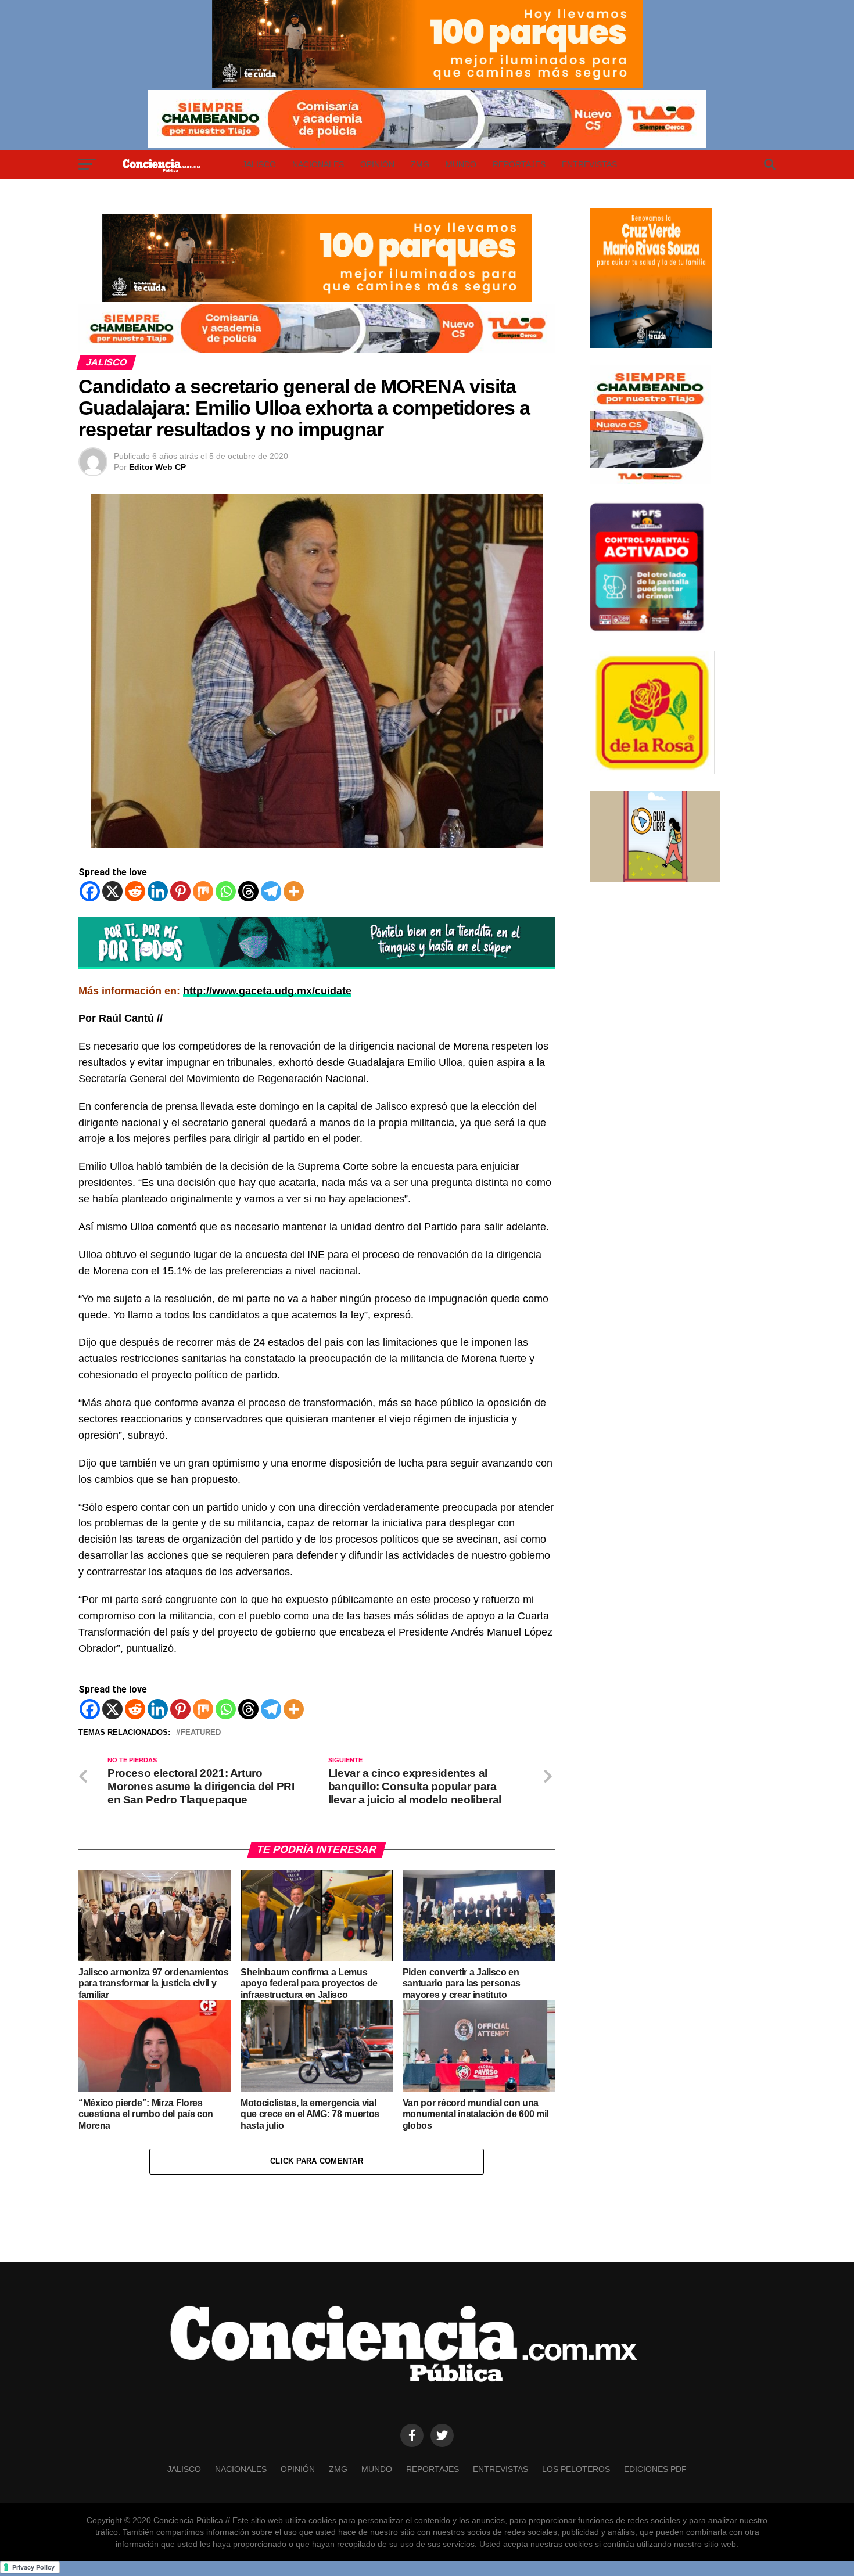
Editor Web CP (157, 467)
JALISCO (259, 164)
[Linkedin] (158, 891)
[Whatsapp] (226, 891)
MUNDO (461, 164)
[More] (294, 891)
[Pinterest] (180, 891)
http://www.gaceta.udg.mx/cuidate (267, 991)
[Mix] (203, 891)
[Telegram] (271, 891)
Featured (201, 1733)
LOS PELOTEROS (576, 2469)
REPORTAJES (519, 164)
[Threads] (248, 891)
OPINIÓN (377, 164)
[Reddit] (135, 891)
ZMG (420, 164)
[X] (112, 891)
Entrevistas (589, 164)
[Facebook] (90, 891)
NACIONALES (318, 164)
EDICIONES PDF (655, 2469)
